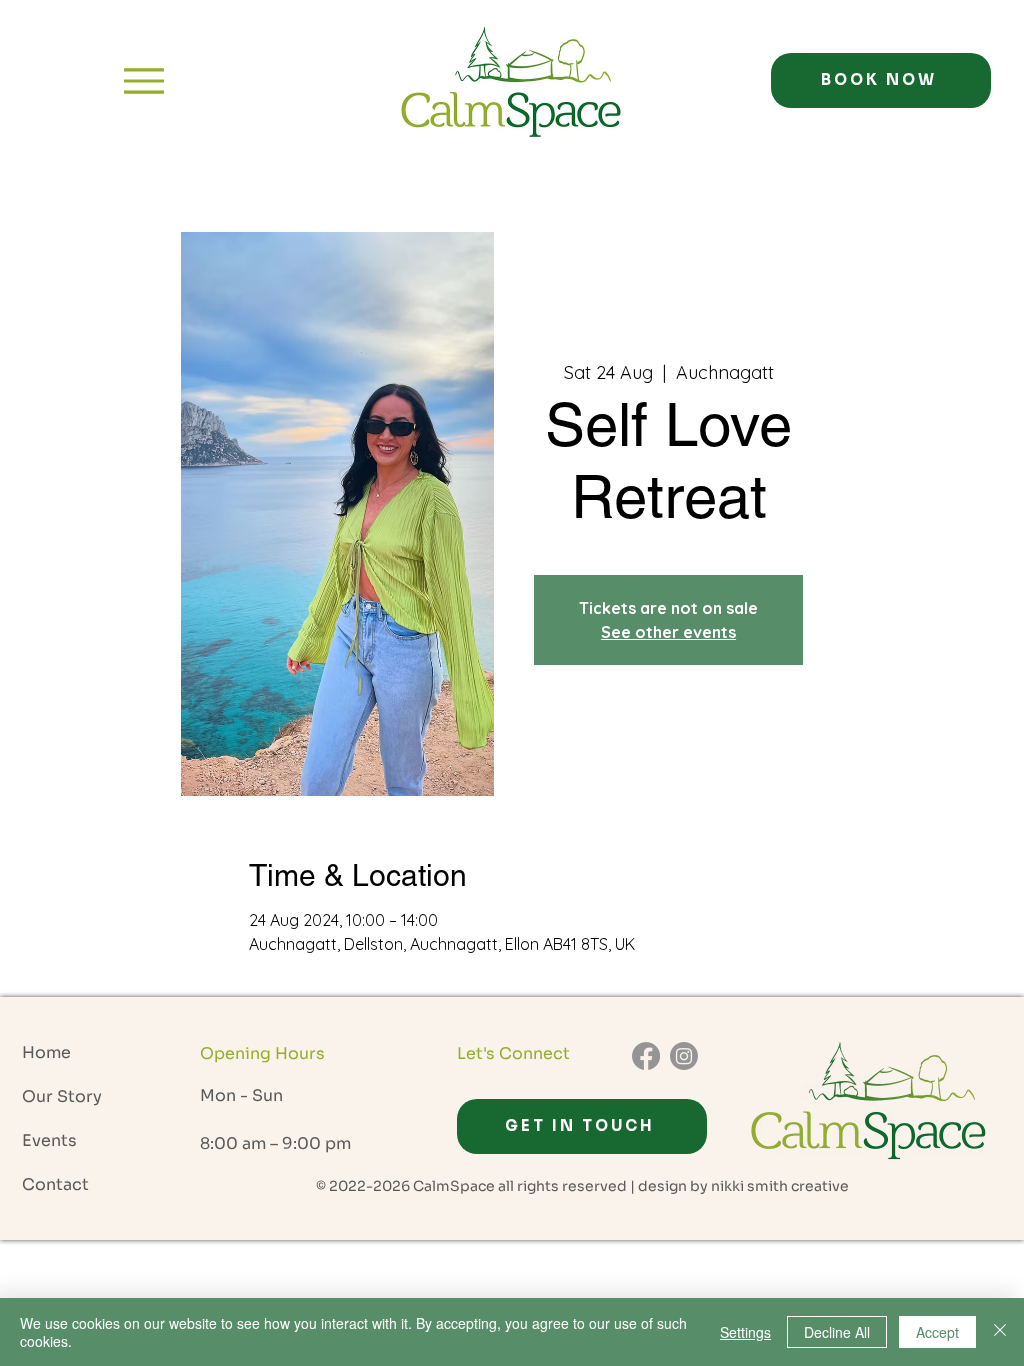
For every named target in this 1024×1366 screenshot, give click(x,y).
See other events (668, 632)
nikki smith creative (780, 1186)
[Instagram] (684, 1056)
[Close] (1000, 1332)
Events (49, 1140)
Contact (55, 1184)
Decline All (837, 1332)
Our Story (62, 1096)
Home (46, 1052)
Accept (937, 1332)
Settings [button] (745, 1332)
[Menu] (143, 80)
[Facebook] (646, 1056)
